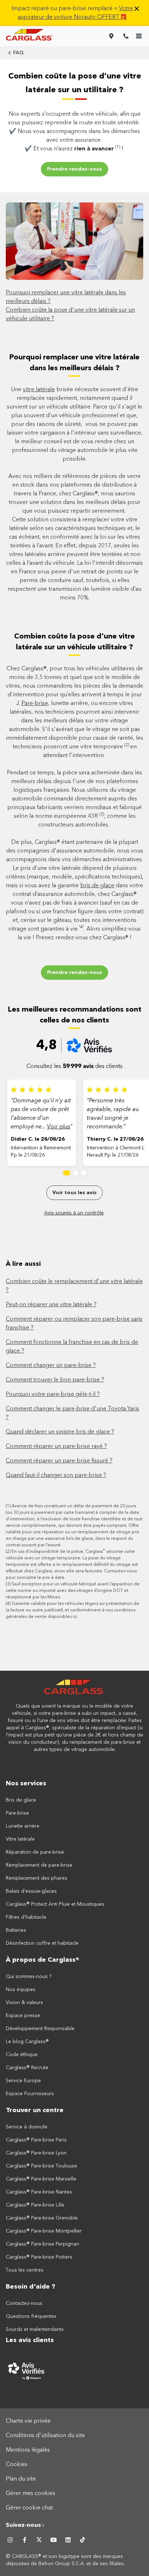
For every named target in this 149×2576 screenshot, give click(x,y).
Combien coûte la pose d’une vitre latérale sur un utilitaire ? (75, 83)
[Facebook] (25, 2540)
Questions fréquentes (31, 2316)
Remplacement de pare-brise (39, 1865)
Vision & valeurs (24, 2003)
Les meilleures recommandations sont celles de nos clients (75, 1015)
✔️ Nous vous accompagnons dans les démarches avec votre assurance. (74, 136)
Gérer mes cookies (31, 2494)
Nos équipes (21, 1990)
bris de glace (97, 886)
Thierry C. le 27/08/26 (115, 1139)
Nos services (26, 1783)
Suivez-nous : (25, 2525)
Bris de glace (21, 1800)
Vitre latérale (20, 1839)
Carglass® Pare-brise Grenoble (42, 2218)
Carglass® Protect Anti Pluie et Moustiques (55, 1904)
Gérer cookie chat (29, 2508)
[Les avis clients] (74, 2371)
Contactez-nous (24, 2303)
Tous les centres (25, 2270)
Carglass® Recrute (27, 2068)
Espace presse (23, 2016)
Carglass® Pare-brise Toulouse (41, 2166)
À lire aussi (23, 1264)
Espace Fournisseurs (30, 2094)
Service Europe (23, 2081)
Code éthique (22, 2055)
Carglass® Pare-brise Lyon (36, 2153)
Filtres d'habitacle (26, 1917)
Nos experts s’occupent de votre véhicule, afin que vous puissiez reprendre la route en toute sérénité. (74, 119)
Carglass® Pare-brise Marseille (41, 2179)
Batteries (16, 1930)
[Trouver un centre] (111, 36)
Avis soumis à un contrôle (74, 1213)
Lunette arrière (23, 1826)
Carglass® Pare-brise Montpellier (44, 2231)
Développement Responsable (40, 2029)
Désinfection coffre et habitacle (42, 1943)
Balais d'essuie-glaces (31, 1891)
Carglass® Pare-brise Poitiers (39, 2257)
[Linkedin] (68, 2540)
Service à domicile (27, 2127)
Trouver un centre (35, 2110)
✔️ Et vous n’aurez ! (75, 148)
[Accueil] (74, 1691)
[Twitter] (39, 2540)
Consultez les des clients (74, 1067)
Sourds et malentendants (35, 2329)
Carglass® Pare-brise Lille (35, 2205)
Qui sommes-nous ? (29, 1977)
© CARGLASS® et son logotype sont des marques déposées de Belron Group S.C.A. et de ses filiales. (66, 2560)
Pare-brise (35, 704)
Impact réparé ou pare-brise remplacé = (72, 13)
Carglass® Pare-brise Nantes (39, 2192)
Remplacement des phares (37, 1878)
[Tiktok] (82, 2540)
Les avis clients (30, 2340)
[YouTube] (54, 2540)
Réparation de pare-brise (35, 1852)
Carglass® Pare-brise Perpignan (42, 2244)
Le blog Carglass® (27, 2042)
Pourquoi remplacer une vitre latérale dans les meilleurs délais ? (74, 363)
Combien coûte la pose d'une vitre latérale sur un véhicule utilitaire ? (74, 642)
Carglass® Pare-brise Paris (36, 2140)
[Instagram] (10, 2540)
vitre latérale (39, 390)
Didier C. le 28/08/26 (38, 1139)
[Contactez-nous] (126, 36)
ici (75, 1617)
